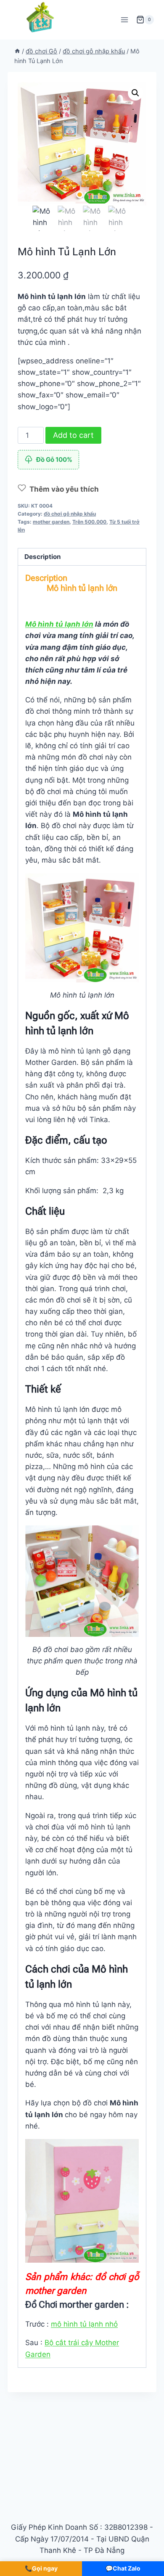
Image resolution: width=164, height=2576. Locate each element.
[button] (135, 93)
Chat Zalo (123, 2568)
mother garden (51, 522)
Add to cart (73, 435)
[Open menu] (124, 20)
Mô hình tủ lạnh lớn (59, 624)
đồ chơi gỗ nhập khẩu (70, 514)
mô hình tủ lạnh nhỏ (84, 2324)
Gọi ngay (41, 2568)
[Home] (17, 51)
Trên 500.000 (89, 522)
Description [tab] (43, 557)
